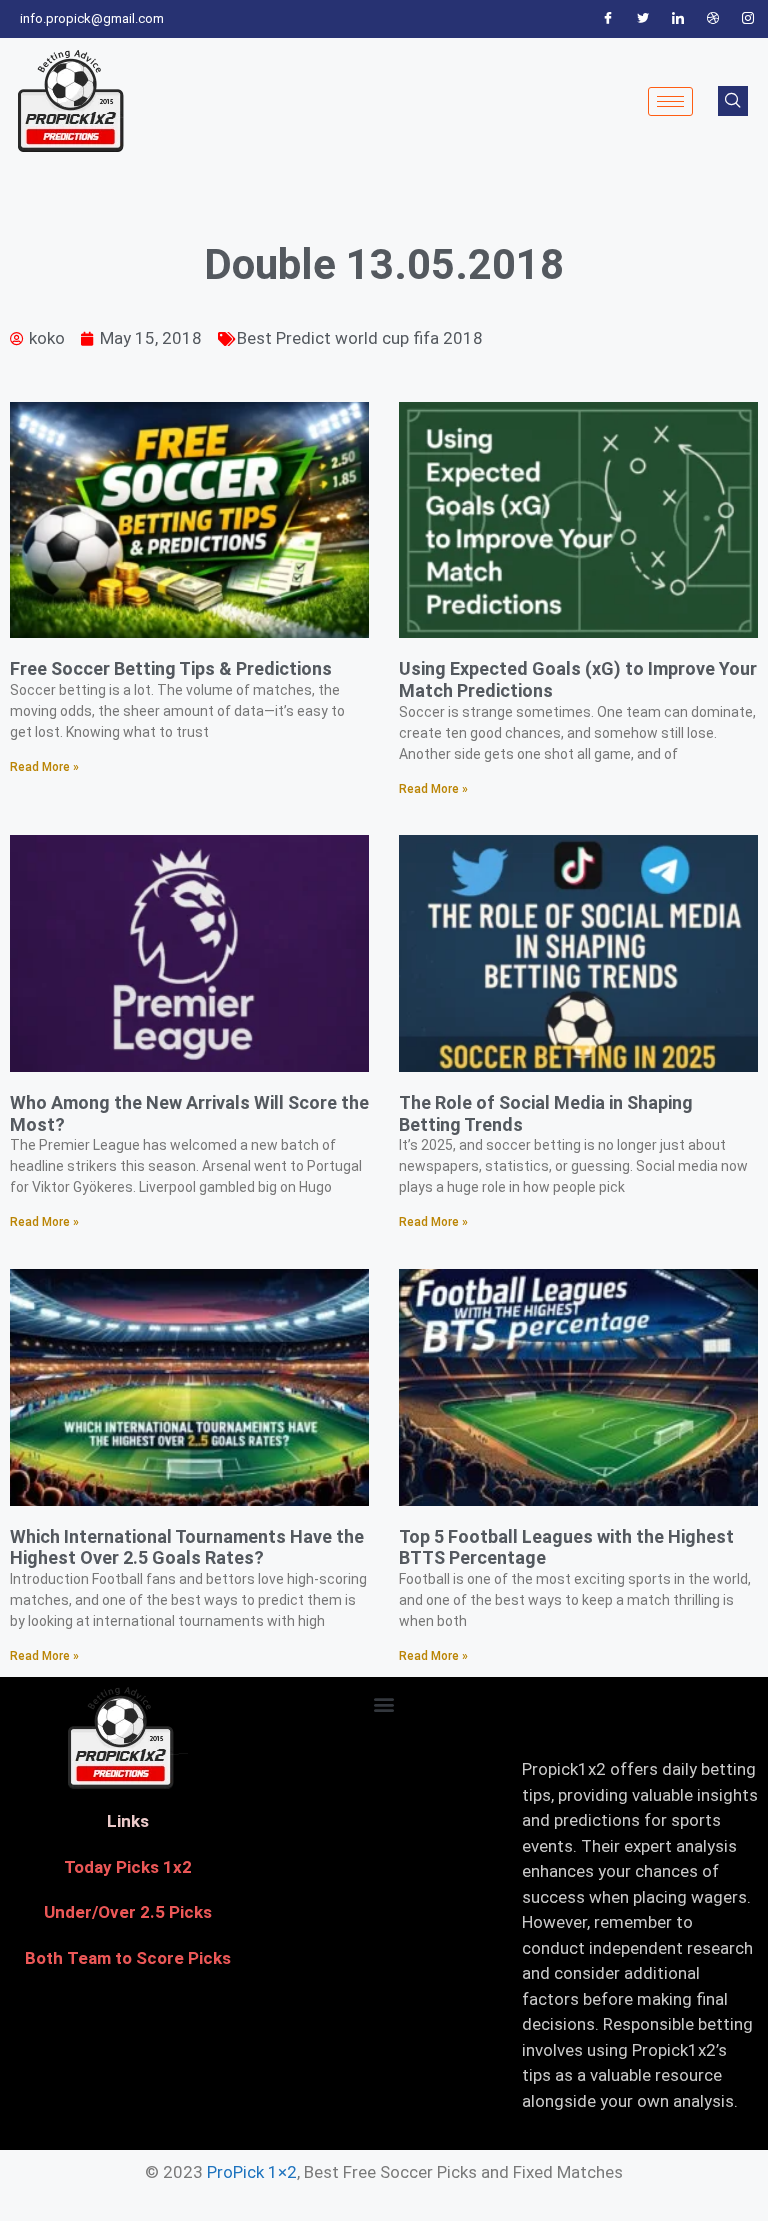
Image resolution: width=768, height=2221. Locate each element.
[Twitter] (643, 19)
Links (128, 1821)
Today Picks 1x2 (128, 1867)
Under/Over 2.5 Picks (128, 1912)
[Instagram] (748, 19)
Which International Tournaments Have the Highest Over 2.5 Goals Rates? (187, 1547)
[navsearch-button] (733, 101)
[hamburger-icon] (670, 101)
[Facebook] (608, 19)
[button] (383, 1703)
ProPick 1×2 (252, 2172)
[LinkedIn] (678, 19)
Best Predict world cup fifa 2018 (360, 338)
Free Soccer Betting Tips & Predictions (171, 668)
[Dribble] (713, 19)
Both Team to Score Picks (128, 1958)
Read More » (44, 767)
